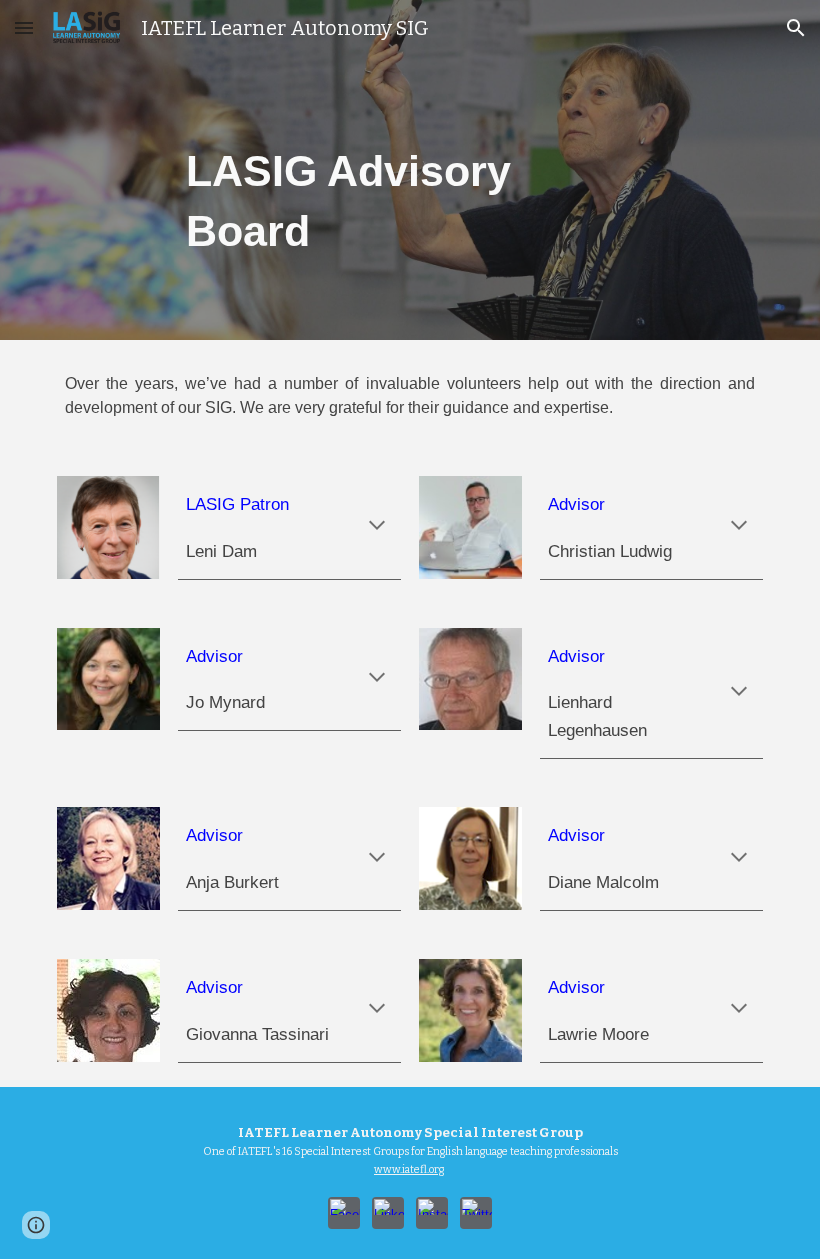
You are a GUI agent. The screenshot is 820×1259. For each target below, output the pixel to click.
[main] (410, 169)
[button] (24, 27)
